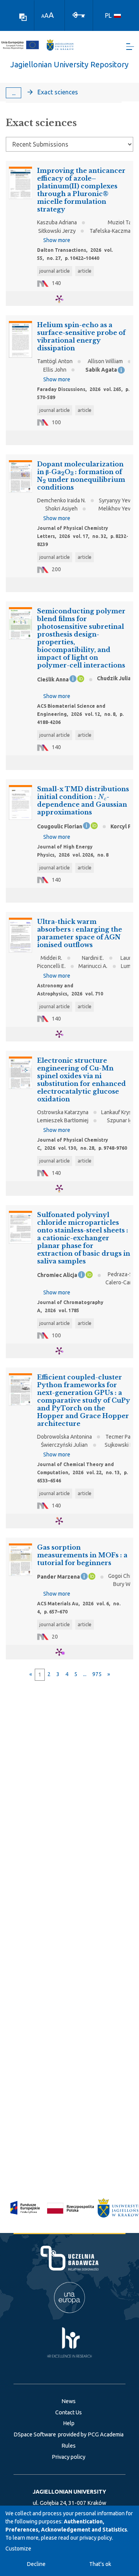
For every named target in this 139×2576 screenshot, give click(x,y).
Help (69, 2423)
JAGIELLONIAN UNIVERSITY (69, 2492)
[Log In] (79, 14)
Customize (18, 2549)
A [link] (43, 16)
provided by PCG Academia (91, 2434)
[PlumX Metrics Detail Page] (64, 299)
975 (97, 1674)
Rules (69, 2446)
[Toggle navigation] (130, 47)
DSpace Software (35, 2434)
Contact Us (69, 2412)
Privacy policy (69, 2457)
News (69, 2401)
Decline (36, 2564)
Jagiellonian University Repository (69, 64)
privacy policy (96, 2538)
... (14, 93)
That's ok (100, 2564)
